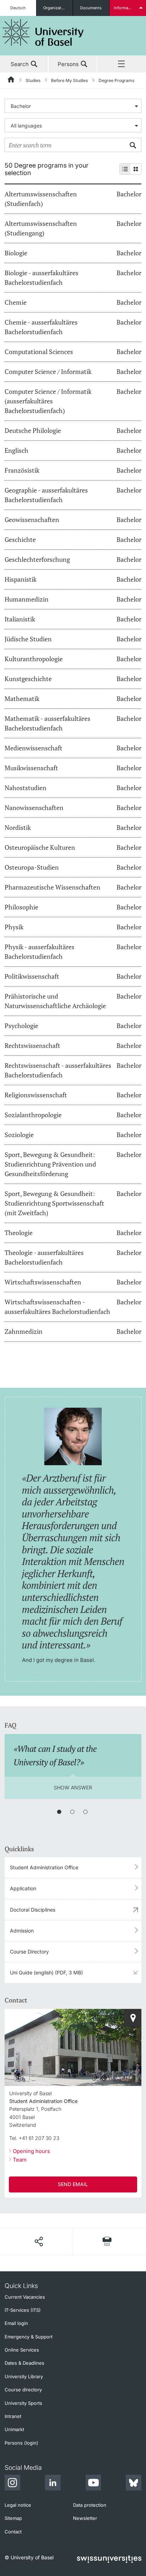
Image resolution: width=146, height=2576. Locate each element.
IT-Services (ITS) (23, 2310)
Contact (13, 2532)
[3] (85, 1812)
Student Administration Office (44, 1867)
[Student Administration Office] (133, 2018)
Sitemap (13, 2518)
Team (20, 2160)
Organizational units (58, 8)
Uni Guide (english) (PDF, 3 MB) (46, 1972)
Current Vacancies (25, 2297)
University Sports (23, 2403)
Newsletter (85, 2518)
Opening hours (31, 2151)
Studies (33, 80)
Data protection (90, 2505)
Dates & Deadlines (24, 2363)
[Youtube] (93, 2484)
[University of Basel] (43, 32)
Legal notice (18, 2505)
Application (23, 1888)
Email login (16, 2323)
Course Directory (29, 1952)
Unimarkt (14, 2429)
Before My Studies (69, 80)
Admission (22, 1931)
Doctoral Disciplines (33, 1910)
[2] (72, 1812)
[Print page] (107, 2241)
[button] (39, 2241)
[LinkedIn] (53, 2484)
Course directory (23, 2390)
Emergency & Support (29, 2337)
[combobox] (73, 106)
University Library (24, 2376)
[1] (59, 1812)
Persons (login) (21, 2443)
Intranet (13, 2416)
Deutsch (18, 8)
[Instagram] (12, 2484)
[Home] (11, 81)
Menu (122, 64)
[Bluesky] (134, 2484)
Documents (91, 8)
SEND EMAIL (73, 2184)
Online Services (22, 2350)
